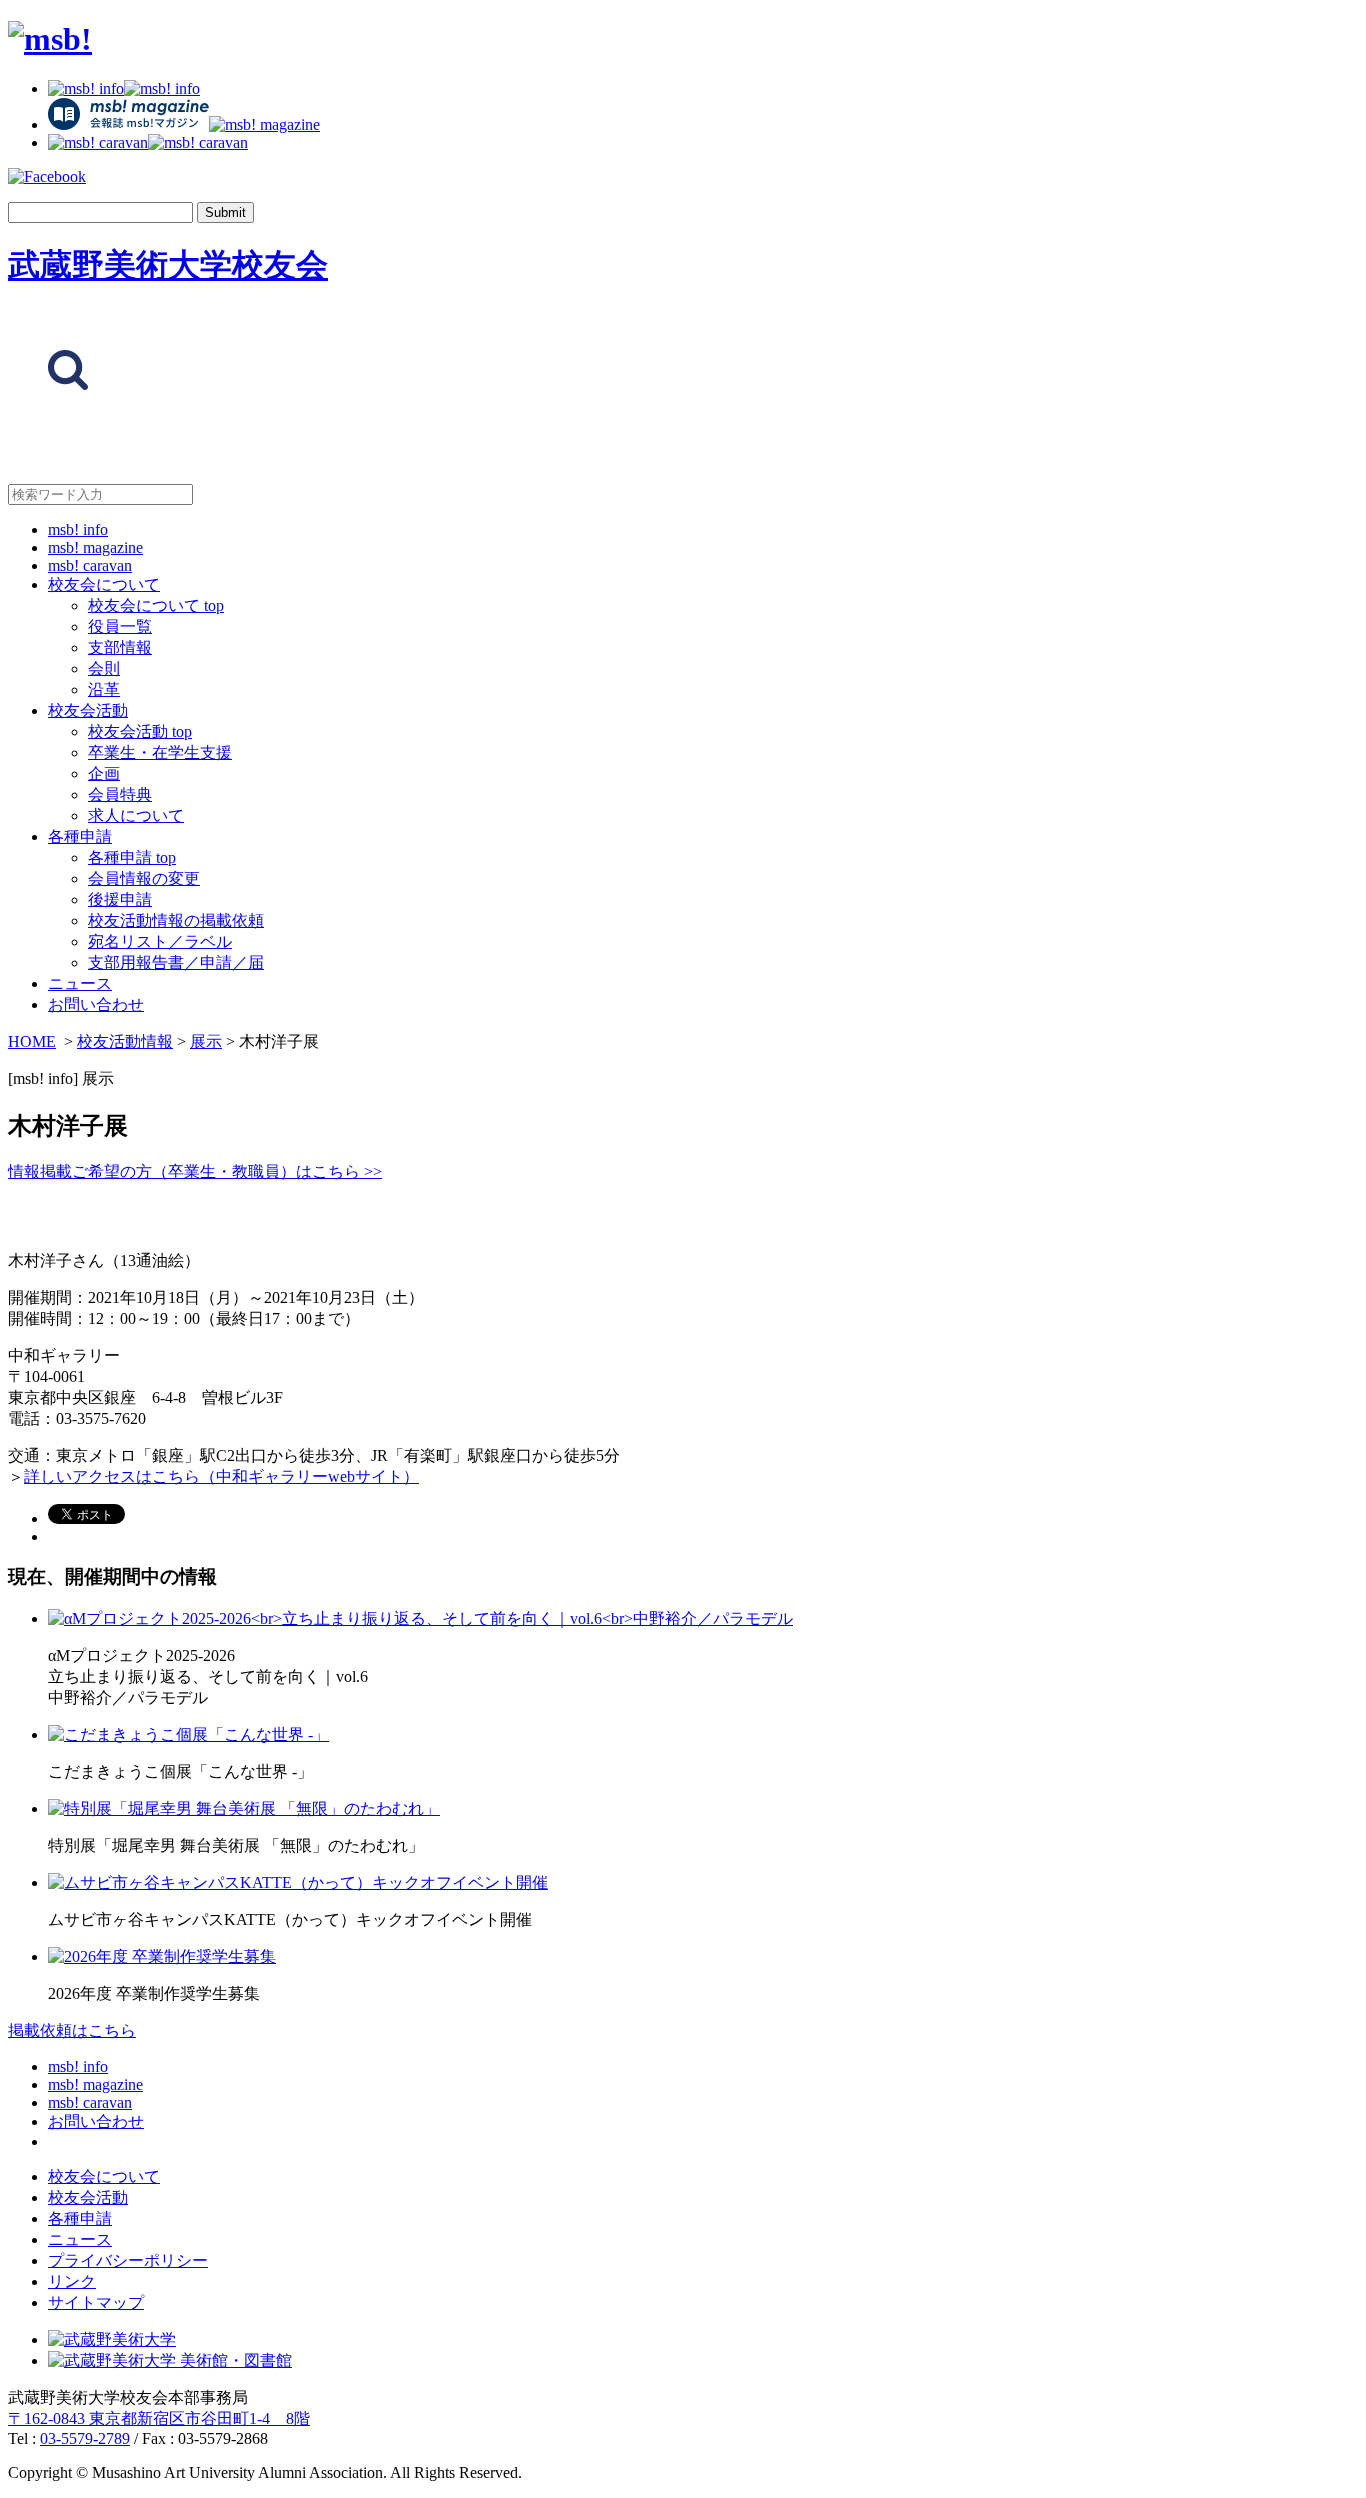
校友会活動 (88, 710)
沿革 (104, 689)
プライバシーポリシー (128, 2260)
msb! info (78, 529)
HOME (32, 1041)
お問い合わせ (96, 1004)
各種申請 (80, 836)
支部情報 (120, 647)
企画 (104, 773)
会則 (104, 668)
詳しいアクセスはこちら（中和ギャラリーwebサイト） (221, 1476)
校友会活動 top (140, 731)
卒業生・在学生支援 (160, 752)
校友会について (104, 584)
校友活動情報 (125, 1041)
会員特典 (120, 794)
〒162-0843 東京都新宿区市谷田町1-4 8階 (159, 2418)
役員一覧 (120, 626)
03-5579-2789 (85, 2438)
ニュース (80, 983)
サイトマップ (96, 2302)
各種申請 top (132, 857)
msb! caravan (90, 565)
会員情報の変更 (144, 878)
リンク (72, 2281)
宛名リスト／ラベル (160, 941)
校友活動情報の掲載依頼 (176, 920)
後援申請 (120, 899)
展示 (206, 1041)
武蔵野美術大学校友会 (168, 265)
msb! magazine (95, 547)
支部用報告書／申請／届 (176, 962)
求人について (136, 815)
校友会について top (156, 605)
